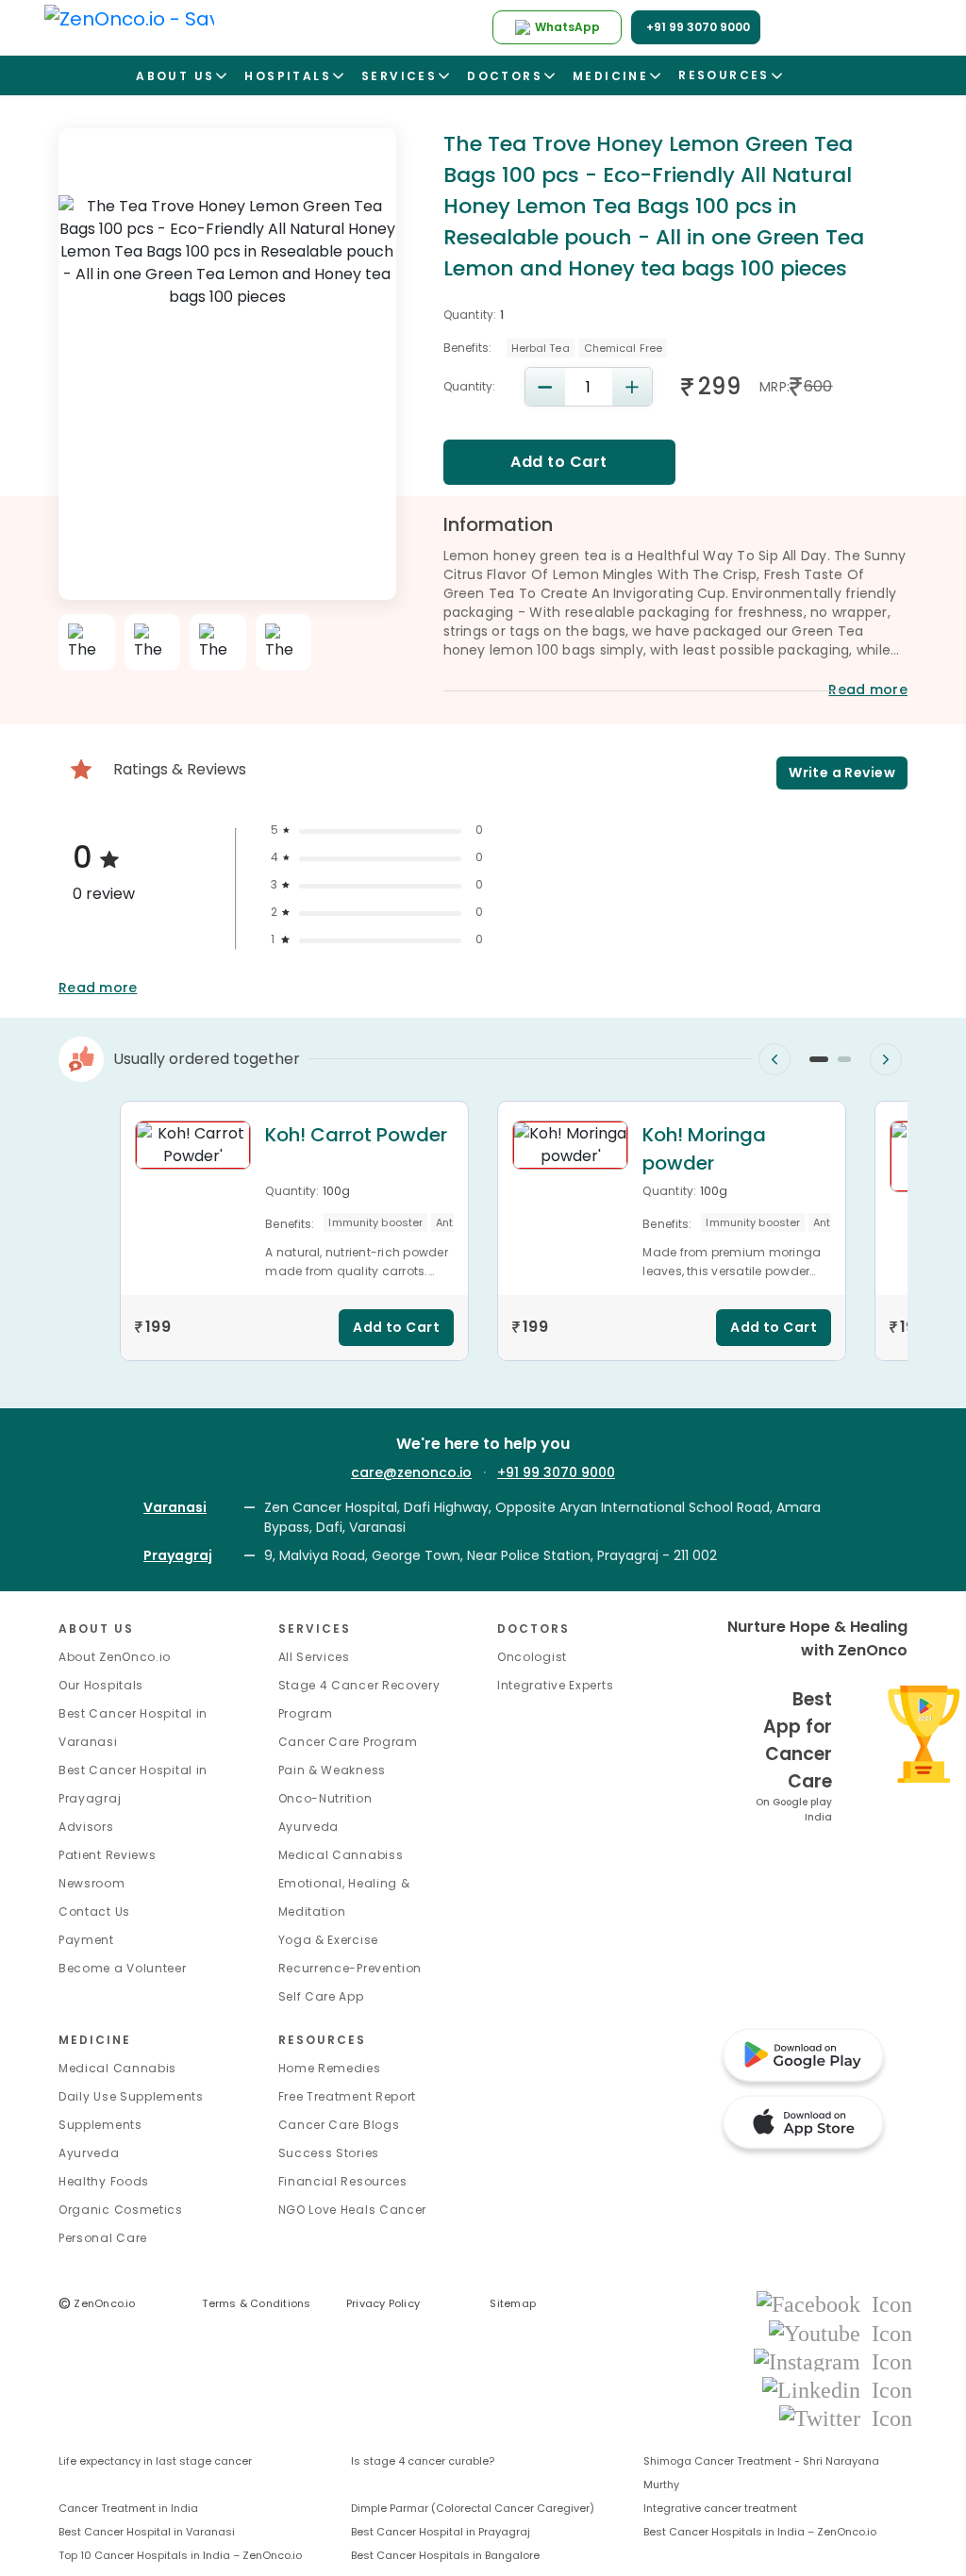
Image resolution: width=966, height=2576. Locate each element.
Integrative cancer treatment (720, 2508)
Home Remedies (330, 2068)
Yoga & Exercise (329, 1940)
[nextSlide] (886, 1059)
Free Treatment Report (348, 2096)
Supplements (100, 2125)
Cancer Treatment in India (128, 2508)
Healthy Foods (104, 2181)
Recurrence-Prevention (350, 1968)
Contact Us (94, 1911)
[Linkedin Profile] (837, 2389)
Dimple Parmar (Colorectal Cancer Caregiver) (473, 2508)
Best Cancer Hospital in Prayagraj (441, 2532)
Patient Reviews (108, 1855)
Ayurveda (309, 1827)
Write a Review (842, 773)
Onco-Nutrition (325, 1798)
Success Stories (329, 2153)
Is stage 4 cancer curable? (423, 2461)
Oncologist (532, 1657)
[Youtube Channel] (841, 2332)
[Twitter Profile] (846, 2418)
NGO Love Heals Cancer (353, 2210)
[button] (819, 1059)
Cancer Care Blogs (339, 2125)
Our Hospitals (101, 1685)
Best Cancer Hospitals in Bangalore (445, 2555)
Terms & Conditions (256, 2303)
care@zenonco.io (411, 1472)
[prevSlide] (774, 1059)
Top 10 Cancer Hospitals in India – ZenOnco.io (180, 2555)
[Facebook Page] (834, 2304)
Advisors (86, 1827)
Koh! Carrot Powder (356, 1135)
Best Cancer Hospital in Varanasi (147, 2532)
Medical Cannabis (117, 2068)
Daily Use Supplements (131, 2096)
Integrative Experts (555, 1685)
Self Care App (321, 1996)
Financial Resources (343, 2181)
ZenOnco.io (97, 2303)
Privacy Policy (383, 2303)
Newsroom (92, 1883)
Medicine (95, 2040)
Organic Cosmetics (121, 2210)
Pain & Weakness (333, 1770)
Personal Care (103, 2238)
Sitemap (513, 2303)
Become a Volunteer (123, 1968)
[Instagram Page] (833, 2360)
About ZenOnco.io (115, 1657)
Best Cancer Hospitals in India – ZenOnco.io (760, 2532)
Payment (86, 1940)
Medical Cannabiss (341, 1855)
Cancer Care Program (348, 1742)
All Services (314, 1657)
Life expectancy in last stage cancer (155, 2461)
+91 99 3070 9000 (556, 1472)
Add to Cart (558, 462)
